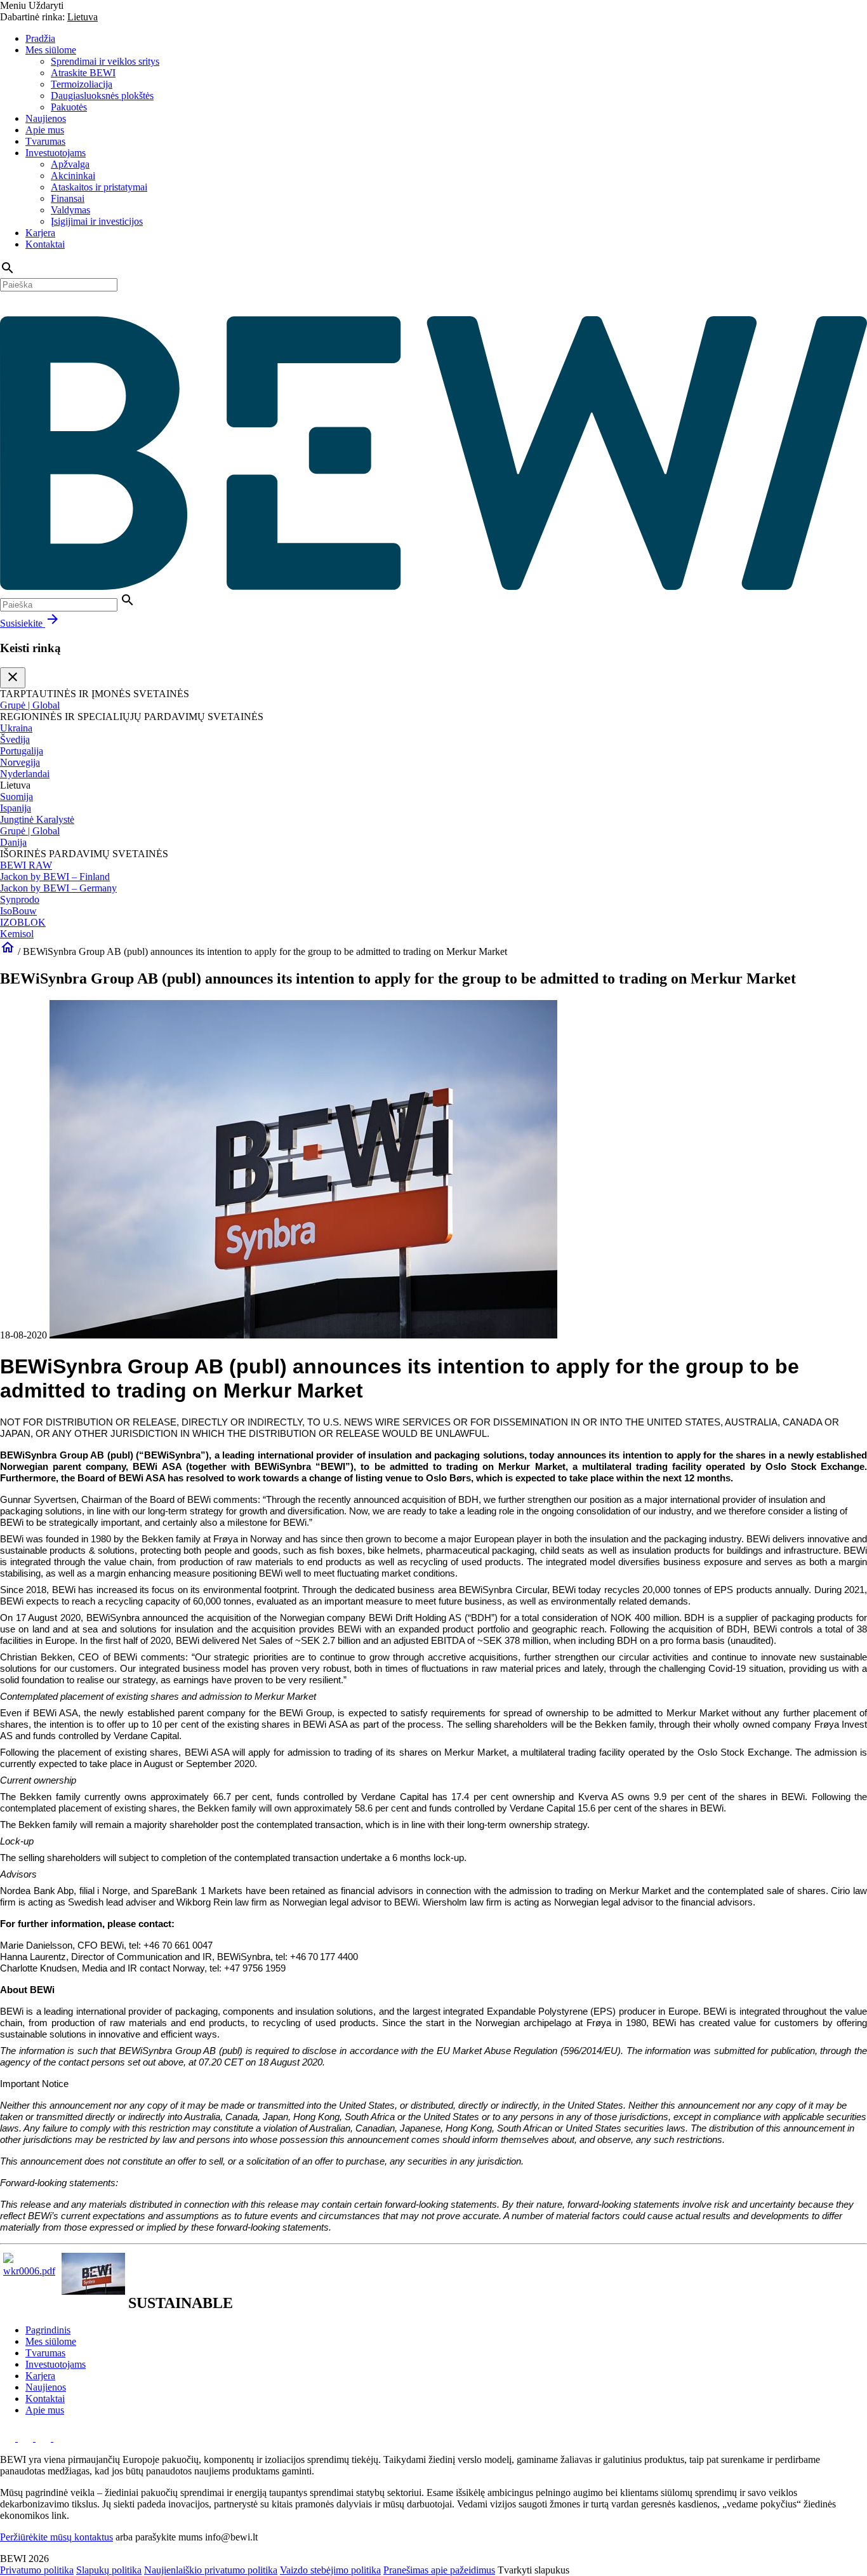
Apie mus (45, 130)
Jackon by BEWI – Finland (55, 877)
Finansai (68, 198)
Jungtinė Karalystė (37, 819)
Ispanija (16, 808)
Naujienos (46, 118)
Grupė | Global (30, 705)
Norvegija (20, 762)
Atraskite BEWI (83, 73)
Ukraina (16, 728)
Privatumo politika (37, 2570)
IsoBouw (18, 911)
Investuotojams (56, 153)
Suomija (17, 797)
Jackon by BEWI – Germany (58, 888)
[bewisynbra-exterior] (93, 2291)
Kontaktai (45, 244)
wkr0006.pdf (29, 2271)
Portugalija (22, 751)
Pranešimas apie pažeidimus (439, 2570)
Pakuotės (69, 107)
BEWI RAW (26, 865)
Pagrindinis (48, 2330)
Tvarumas (45, 141)
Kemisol (17, 934)
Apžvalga (70, 164)
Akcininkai (73, 176)
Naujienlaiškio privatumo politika (211, 2570)
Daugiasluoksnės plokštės (102, 96)
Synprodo (20, 899)
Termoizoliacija (82, 84)
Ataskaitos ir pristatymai (99, 187)
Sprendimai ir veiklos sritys (105, 61)
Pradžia (40, 38)
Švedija (15, 739)
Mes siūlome (51, 50)
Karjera (40, 233)
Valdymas (70, 210)
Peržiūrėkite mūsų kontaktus (56, 2537)
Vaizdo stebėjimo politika (330, 2570)
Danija (13, 842)
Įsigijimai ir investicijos (97, 221)
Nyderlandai (25, 774)
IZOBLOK (23, 922)
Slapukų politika (109, 2570)
